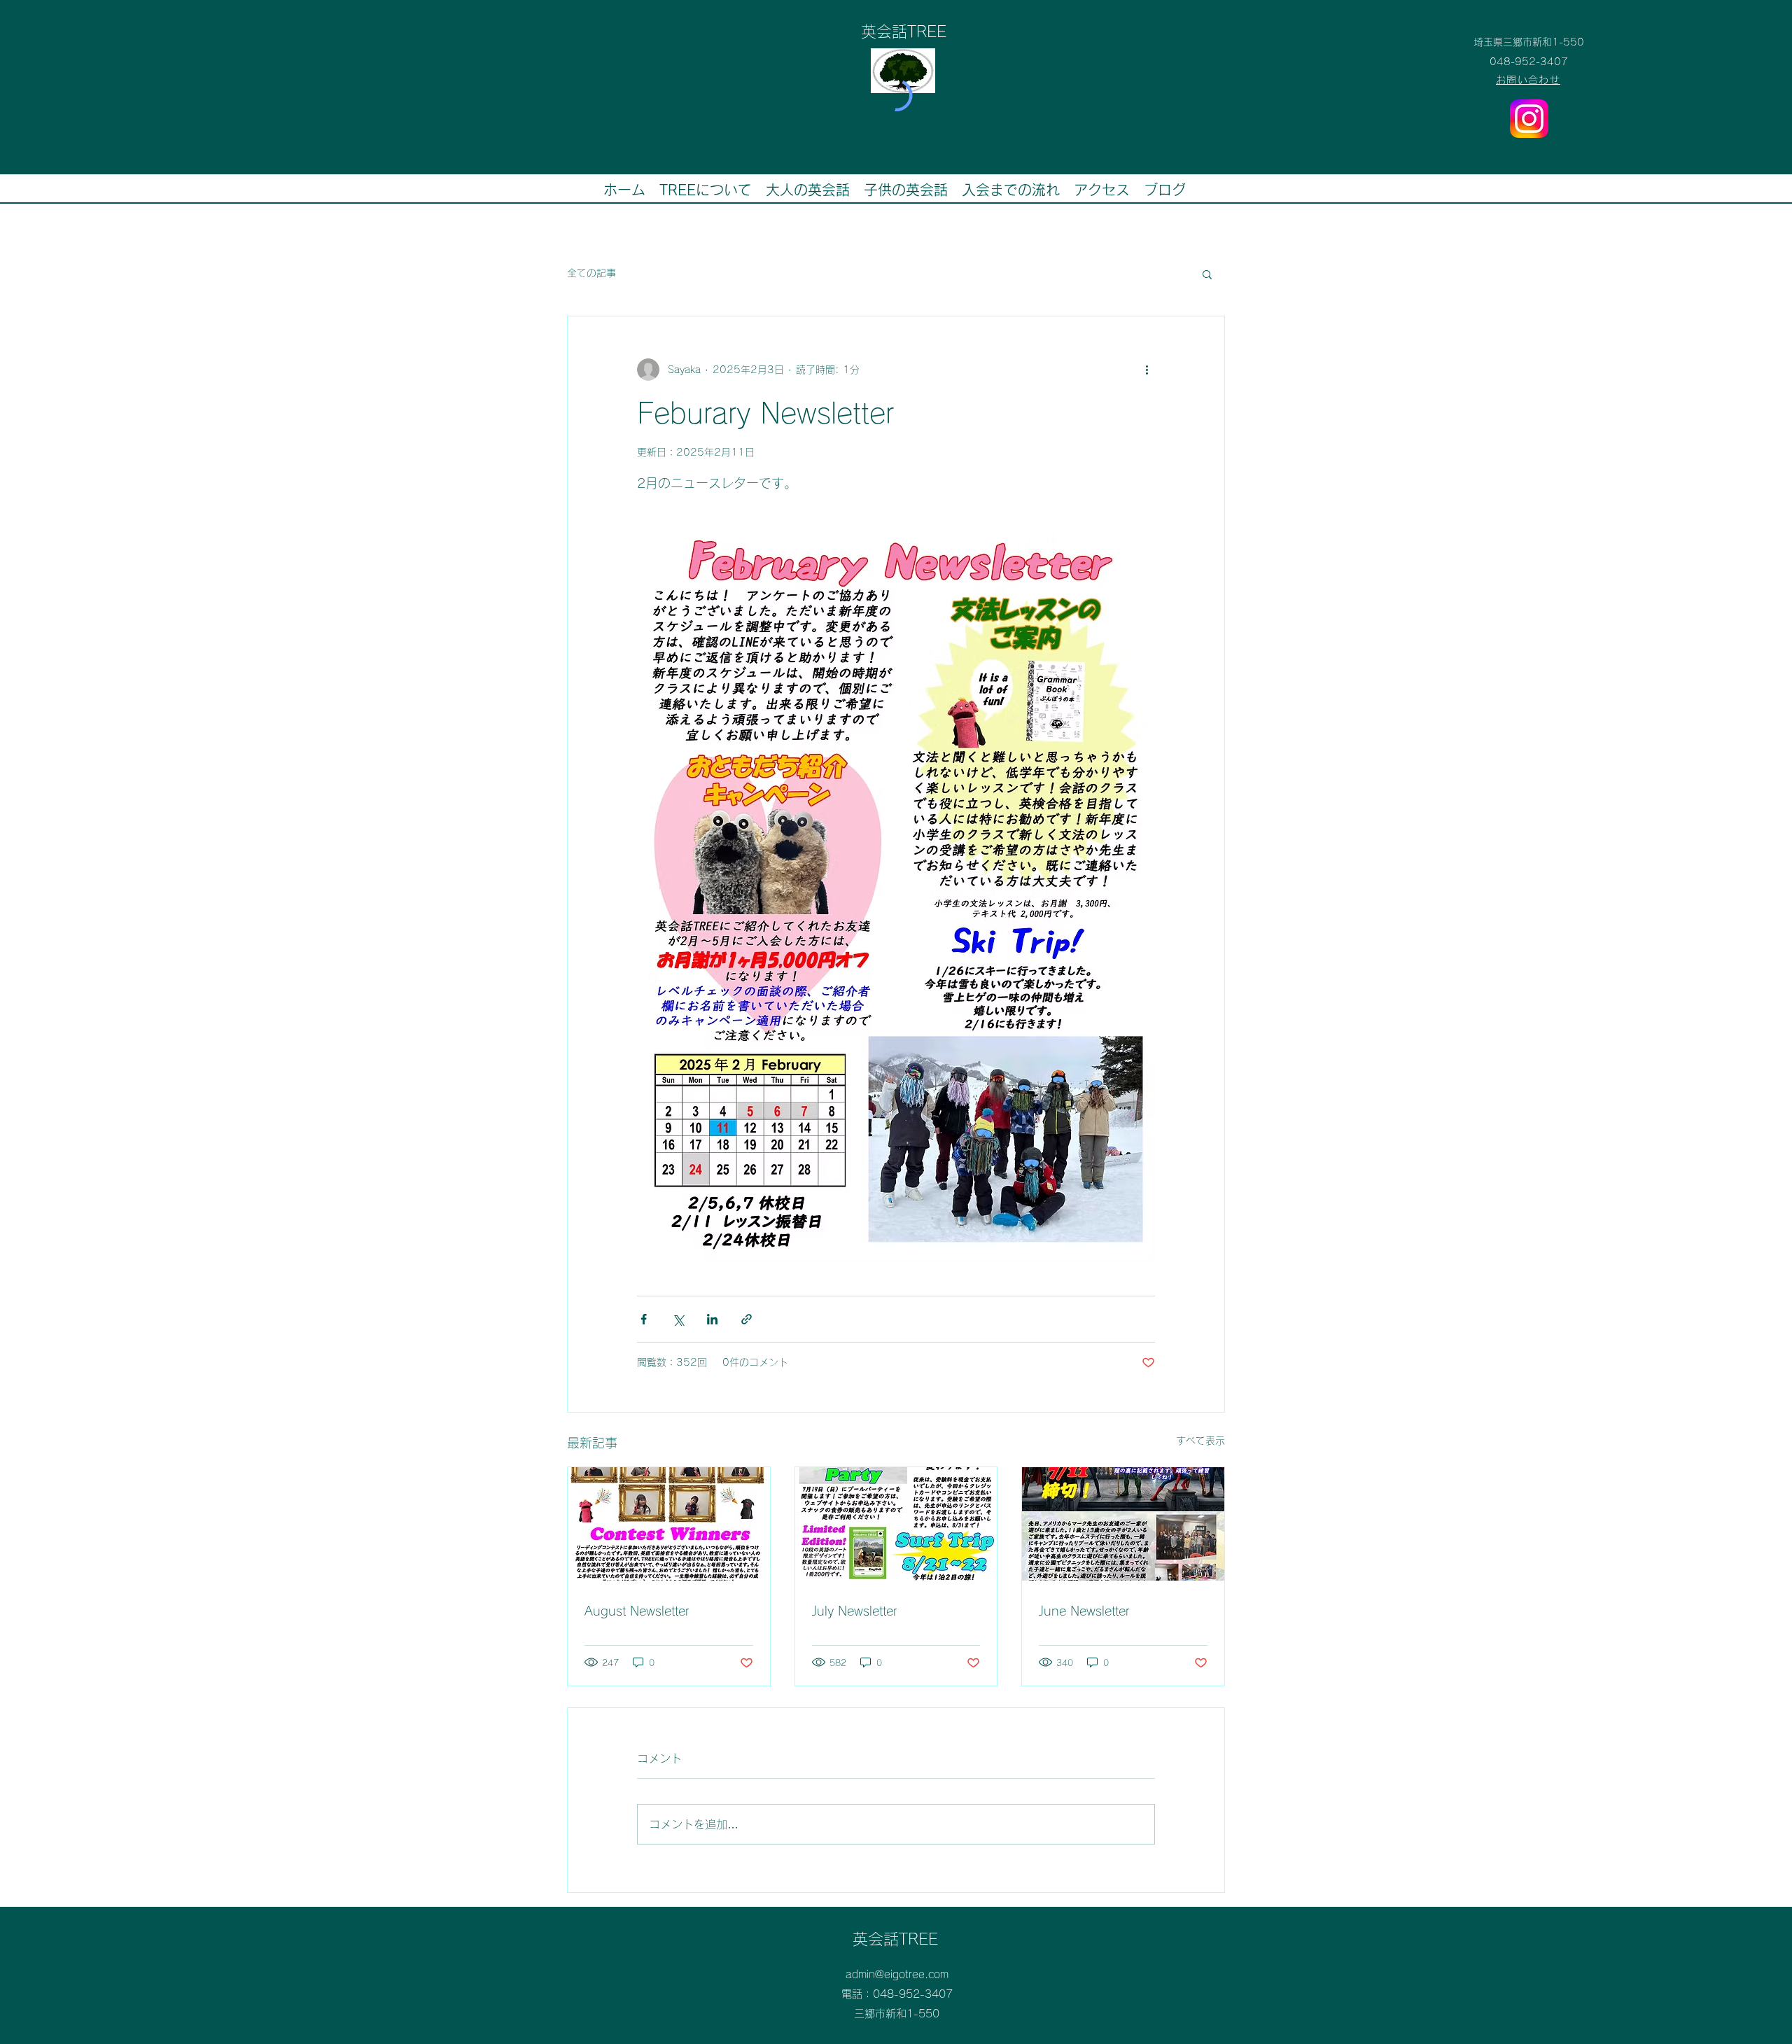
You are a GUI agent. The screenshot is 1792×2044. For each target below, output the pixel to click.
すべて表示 (1200, 1441)
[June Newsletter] (1123, 1524)
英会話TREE (895, 1939)
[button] (1207, 274)
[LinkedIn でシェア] (712, 1319)
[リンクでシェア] (747, 1319)
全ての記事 (591, 273)
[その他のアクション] (1147, 370)
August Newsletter (637, 1611)
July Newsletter (855, 1611)
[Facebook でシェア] (644, 1319)
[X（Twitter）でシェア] (678, 1319)
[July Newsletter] (896, 1524)
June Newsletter (1084, 1611)
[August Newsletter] (669, 1524)
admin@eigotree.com (897, 1974)
